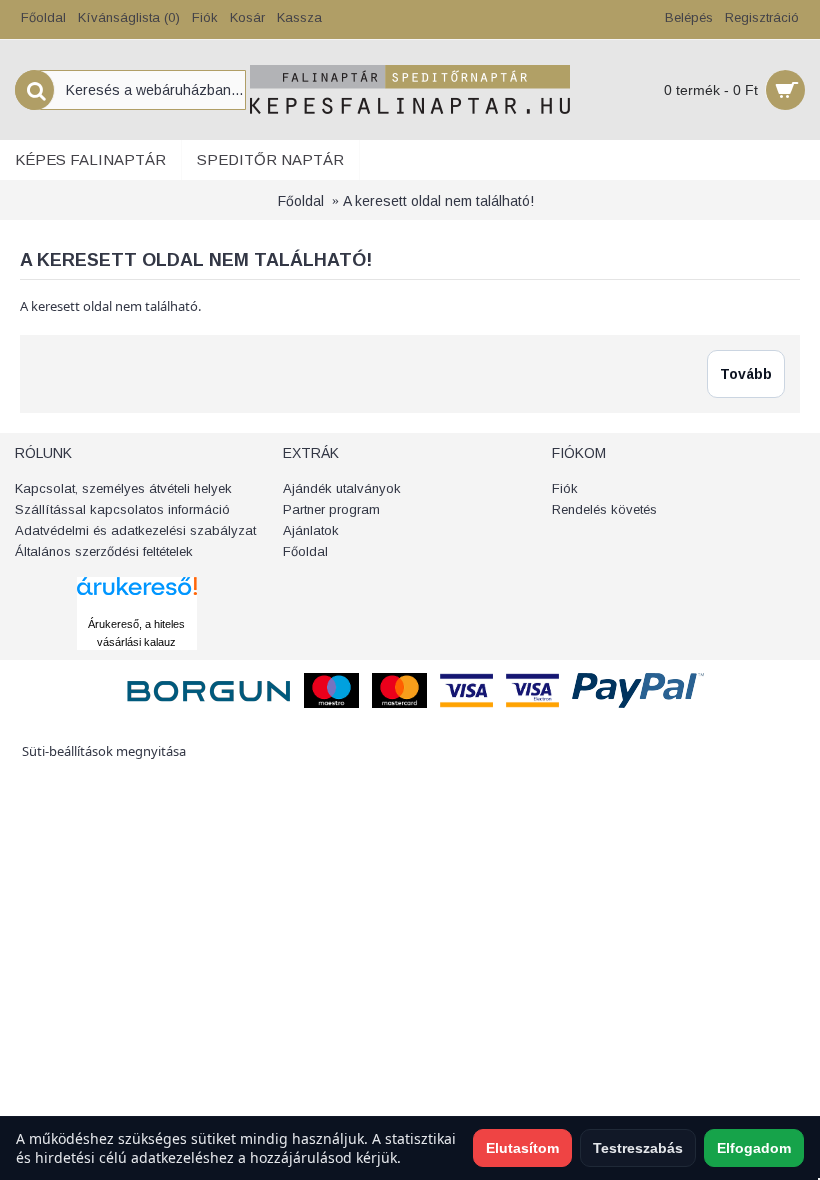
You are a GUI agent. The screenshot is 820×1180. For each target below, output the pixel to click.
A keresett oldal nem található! (438, 201)
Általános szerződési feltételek (104, 551)
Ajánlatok (311, 530)
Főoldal (301, 201)
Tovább (746, 374)
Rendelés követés (604, 509)
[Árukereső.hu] (137, 605)
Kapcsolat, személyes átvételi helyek (123, 488)
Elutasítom (522, 1148)
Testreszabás (638, 1148)
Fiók (565, 488)
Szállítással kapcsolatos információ (122, 509)
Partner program (331, 509)
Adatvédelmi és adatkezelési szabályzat (135, 530)
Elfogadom (754, 1148)
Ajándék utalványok (342, 488)
